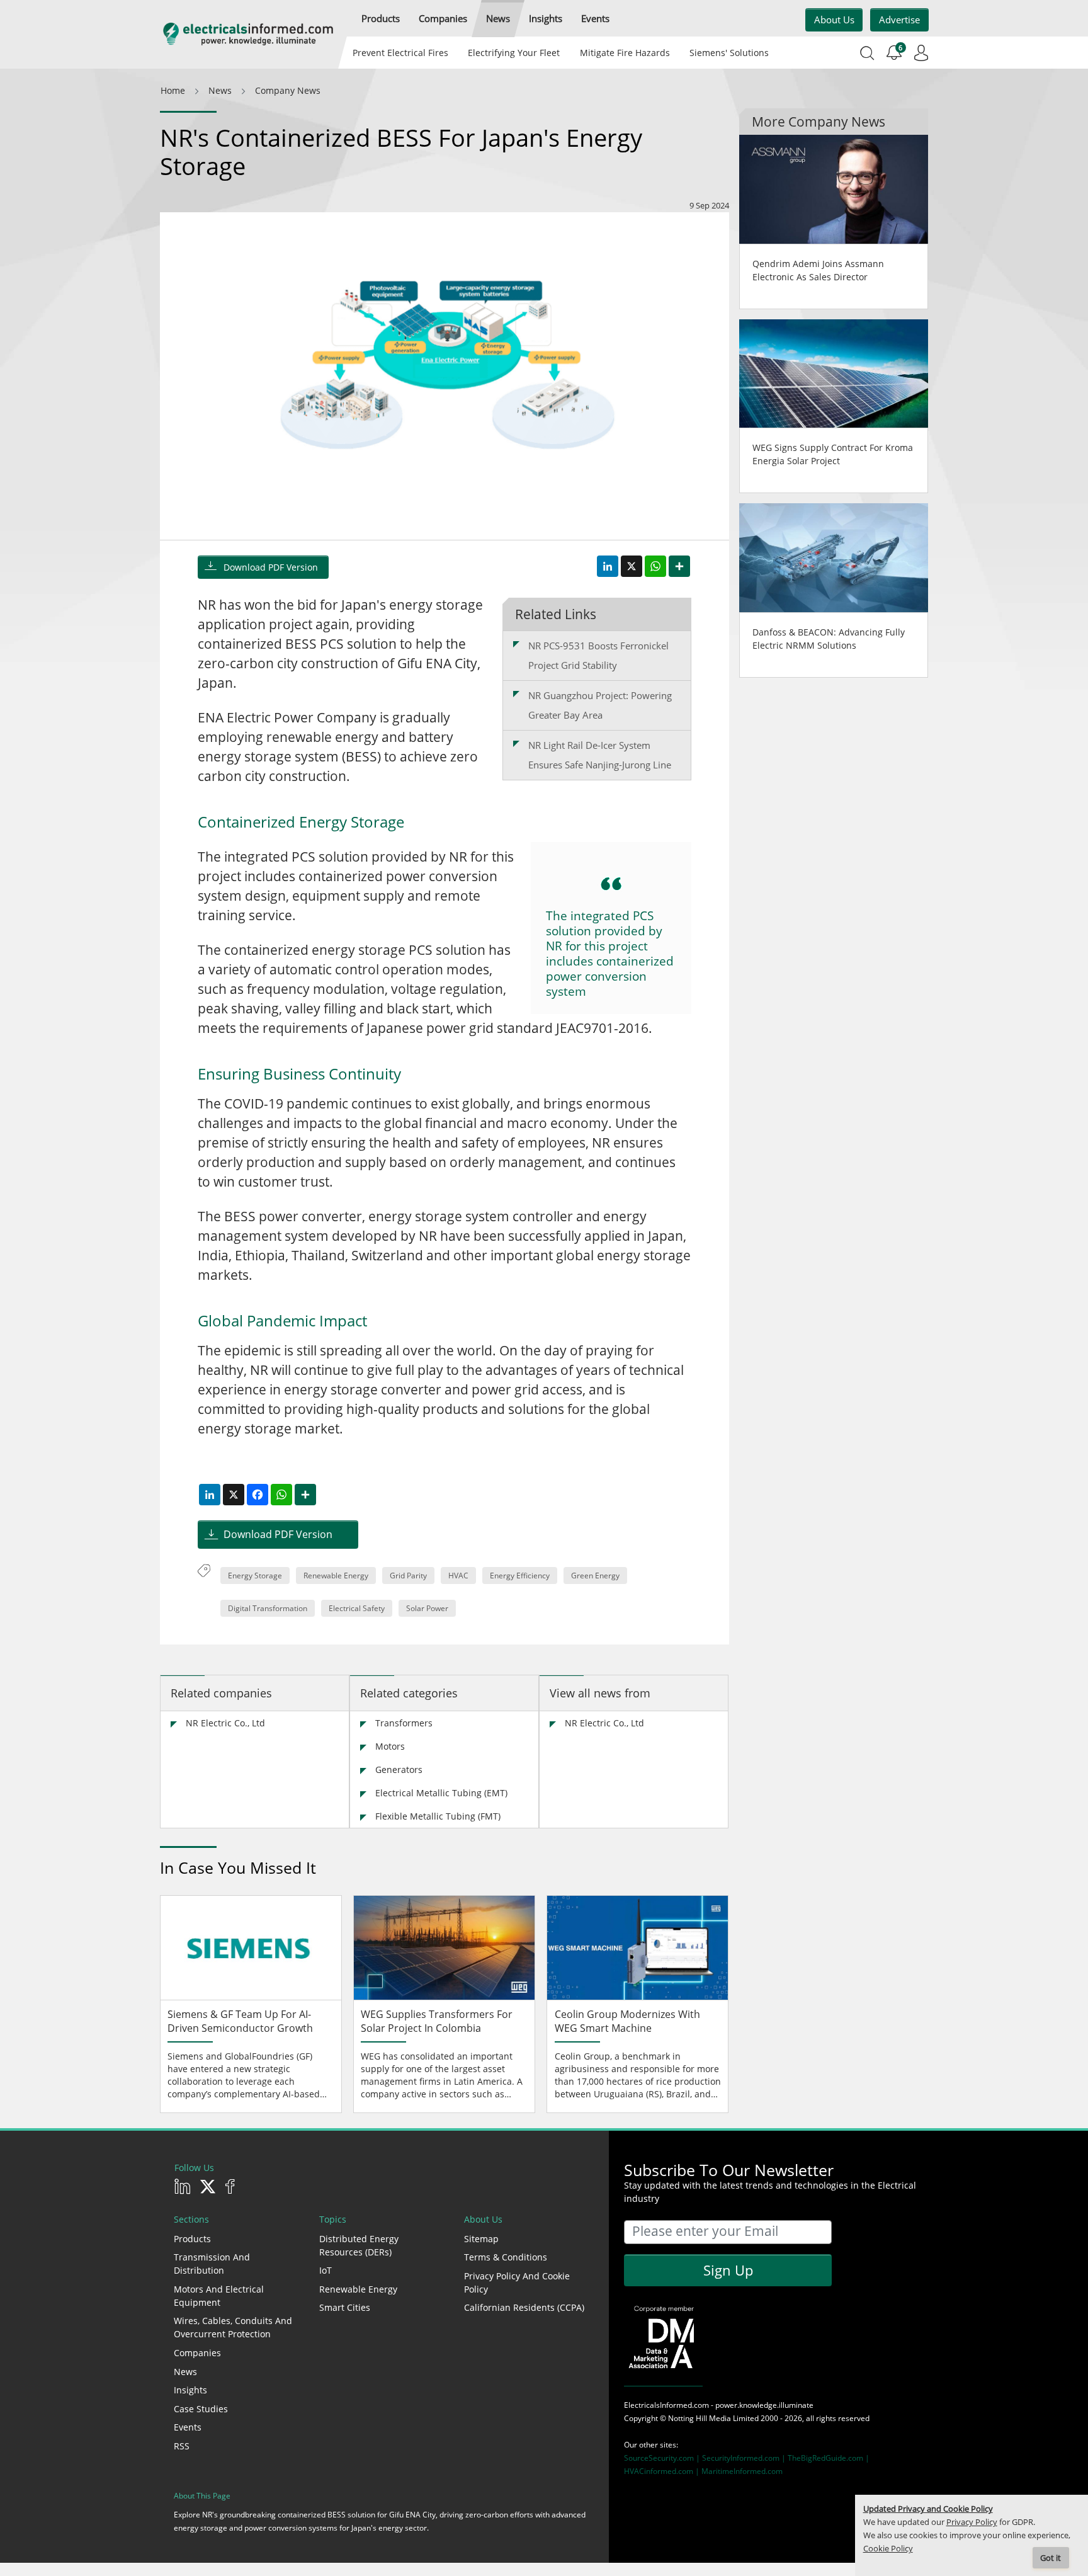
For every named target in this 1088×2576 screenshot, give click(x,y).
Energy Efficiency (520, 1576)
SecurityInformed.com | (745, 2458)
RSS (182, 2446)
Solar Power (427, 1608)
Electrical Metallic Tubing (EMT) (441, 1793)
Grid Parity (408, 1576)
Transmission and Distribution (212, 2264)
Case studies (201, 2409)
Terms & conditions (506, 2257)
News (185, 2372)
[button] (381, 19)
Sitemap (481, 2239)
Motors (390, 1746)
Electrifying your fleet (514, 53)
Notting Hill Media (700, 2418)
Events (188, 2427)
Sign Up (728, 2270)
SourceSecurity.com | (663, 2458)
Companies (197, 2353)
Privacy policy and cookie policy (517, 2282)
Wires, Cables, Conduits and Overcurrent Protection (233, 2327)
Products (192, 2239)
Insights (190, 2390)
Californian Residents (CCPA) (524, 2307)
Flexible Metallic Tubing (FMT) (438, 1816)
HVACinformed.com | (663, 2471)
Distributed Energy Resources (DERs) (359, 2245)
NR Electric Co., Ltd (225, 1723)
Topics (333, 2219)
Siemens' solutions (729, 53)
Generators (399, 1770)
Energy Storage (255, 1576)
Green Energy (595, 1576)
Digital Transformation (268, 1608)
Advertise (899, 20)
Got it (1051, 2558)
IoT (326, 2270)
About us (834, 20)
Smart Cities (345, 2307)
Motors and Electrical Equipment (219, 2296)
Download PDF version (271, 567)
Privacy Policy (972, 2522)
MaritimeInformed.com (742, 2471)
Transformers (404, 1723)
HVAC (458, 1576)
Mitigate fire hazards (624, 53)
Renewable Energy (336, 1576)
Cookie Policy (888, 2549)
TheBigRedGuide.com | (829, 2458)
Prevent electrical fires (400, 53)
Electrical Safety (357, 1608)
